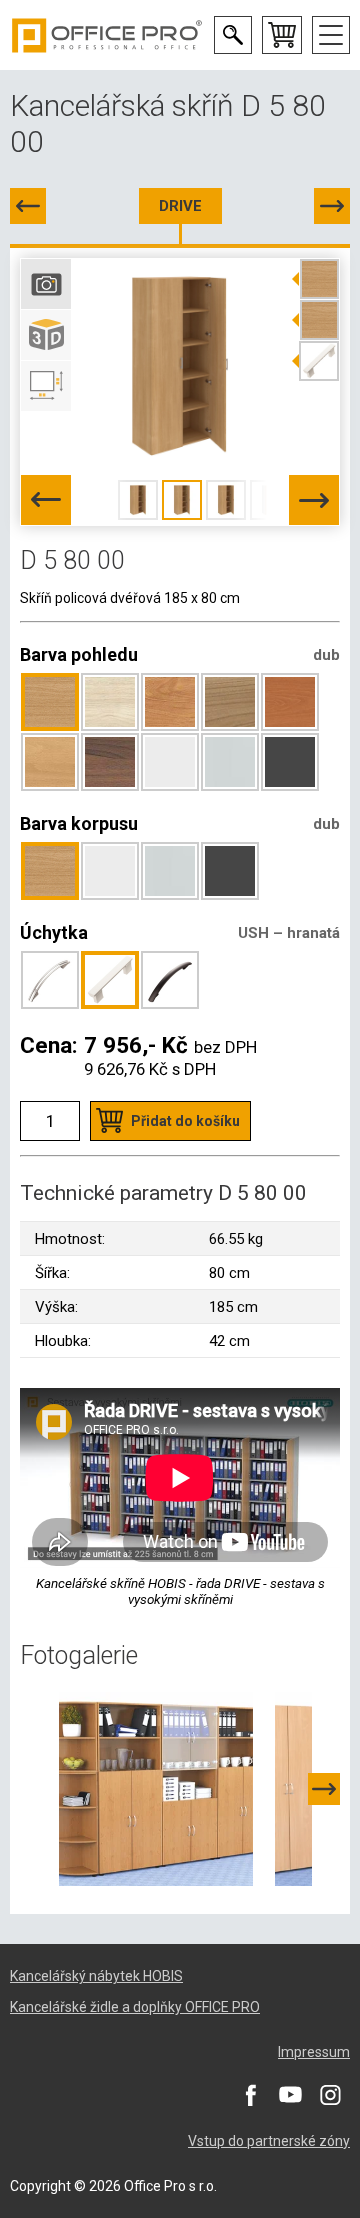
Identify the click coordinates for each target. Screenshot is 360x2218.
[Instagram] (330, 2095)
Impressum (314, 2052)
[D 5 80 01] (332, 206)
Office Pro (107, 35)
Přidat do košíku (185, 1121)
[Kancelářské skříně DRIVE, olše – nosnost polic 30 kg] (156, 1788)
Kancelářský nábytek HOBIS (96, 1976)
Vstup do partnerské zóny (269, 2141)
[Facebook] (250, 2095)
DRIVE (180, 206)
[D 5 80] (28, 206)
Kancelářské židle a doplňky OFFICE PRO (135, 2007)
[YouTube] (290, 2095)
